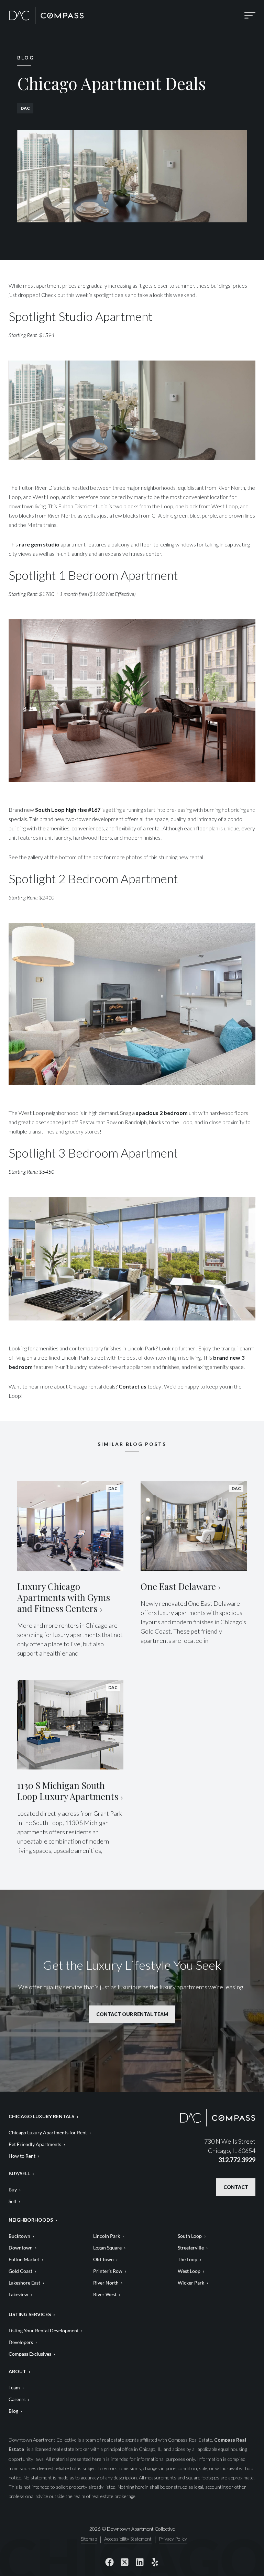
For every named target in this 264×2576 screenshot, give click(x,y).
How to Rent (22, 2156)
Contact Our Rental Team (132, 2014)
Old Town (103, 2259)
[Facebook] (109, 2562)
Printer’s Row (108, 2271)
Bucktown (19, 2236)
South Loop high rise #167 (68, 810)
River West (105, 2294)
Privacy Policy (173, 2539)
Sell (12, 2201)
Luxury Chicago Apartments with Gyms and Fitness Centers (64, 1597)
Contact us (133, 1386)
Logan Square (107, 2248)
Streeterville (191, 2248)
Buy (13, 2190)
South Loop (190, 2236)
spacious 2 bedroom (162, 1113)
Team (14, 2387)
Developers (21, 2342)
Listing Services (30, 2314)
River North (106, 2283)
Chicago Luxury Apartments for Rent (48, 2132)
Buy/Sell (19, 2173)
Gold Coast (20, 2271)
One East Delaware (178, 1586)
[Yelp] (155, 2562)
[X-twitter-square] (124, 2562)
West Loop (189, 2271)
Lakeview (18, 2294)
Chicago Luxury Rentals (41, 2116)
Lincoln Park (107, 2236)
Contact (236, 2187)
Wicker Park (191, 2283)
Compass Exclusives (30, 2354)
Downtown (21, 2248)
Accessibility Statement (128, 2539)
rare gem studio (39, 544)
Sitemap (89, 2539)
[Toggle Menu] (250, 15)
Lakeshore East (24, 2283)
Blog (13, 2411)
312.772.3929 (237, 2160)
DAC (25, 108)
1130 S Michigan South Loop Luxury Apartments (68, 1791)
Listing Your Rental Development (44, 2330)
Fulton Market (24, 2259)
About (17, 2371)
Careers (17, 2399)
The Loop (188, 2259)
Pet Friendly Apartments (35, 2144)
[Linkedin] (140, 2562)
